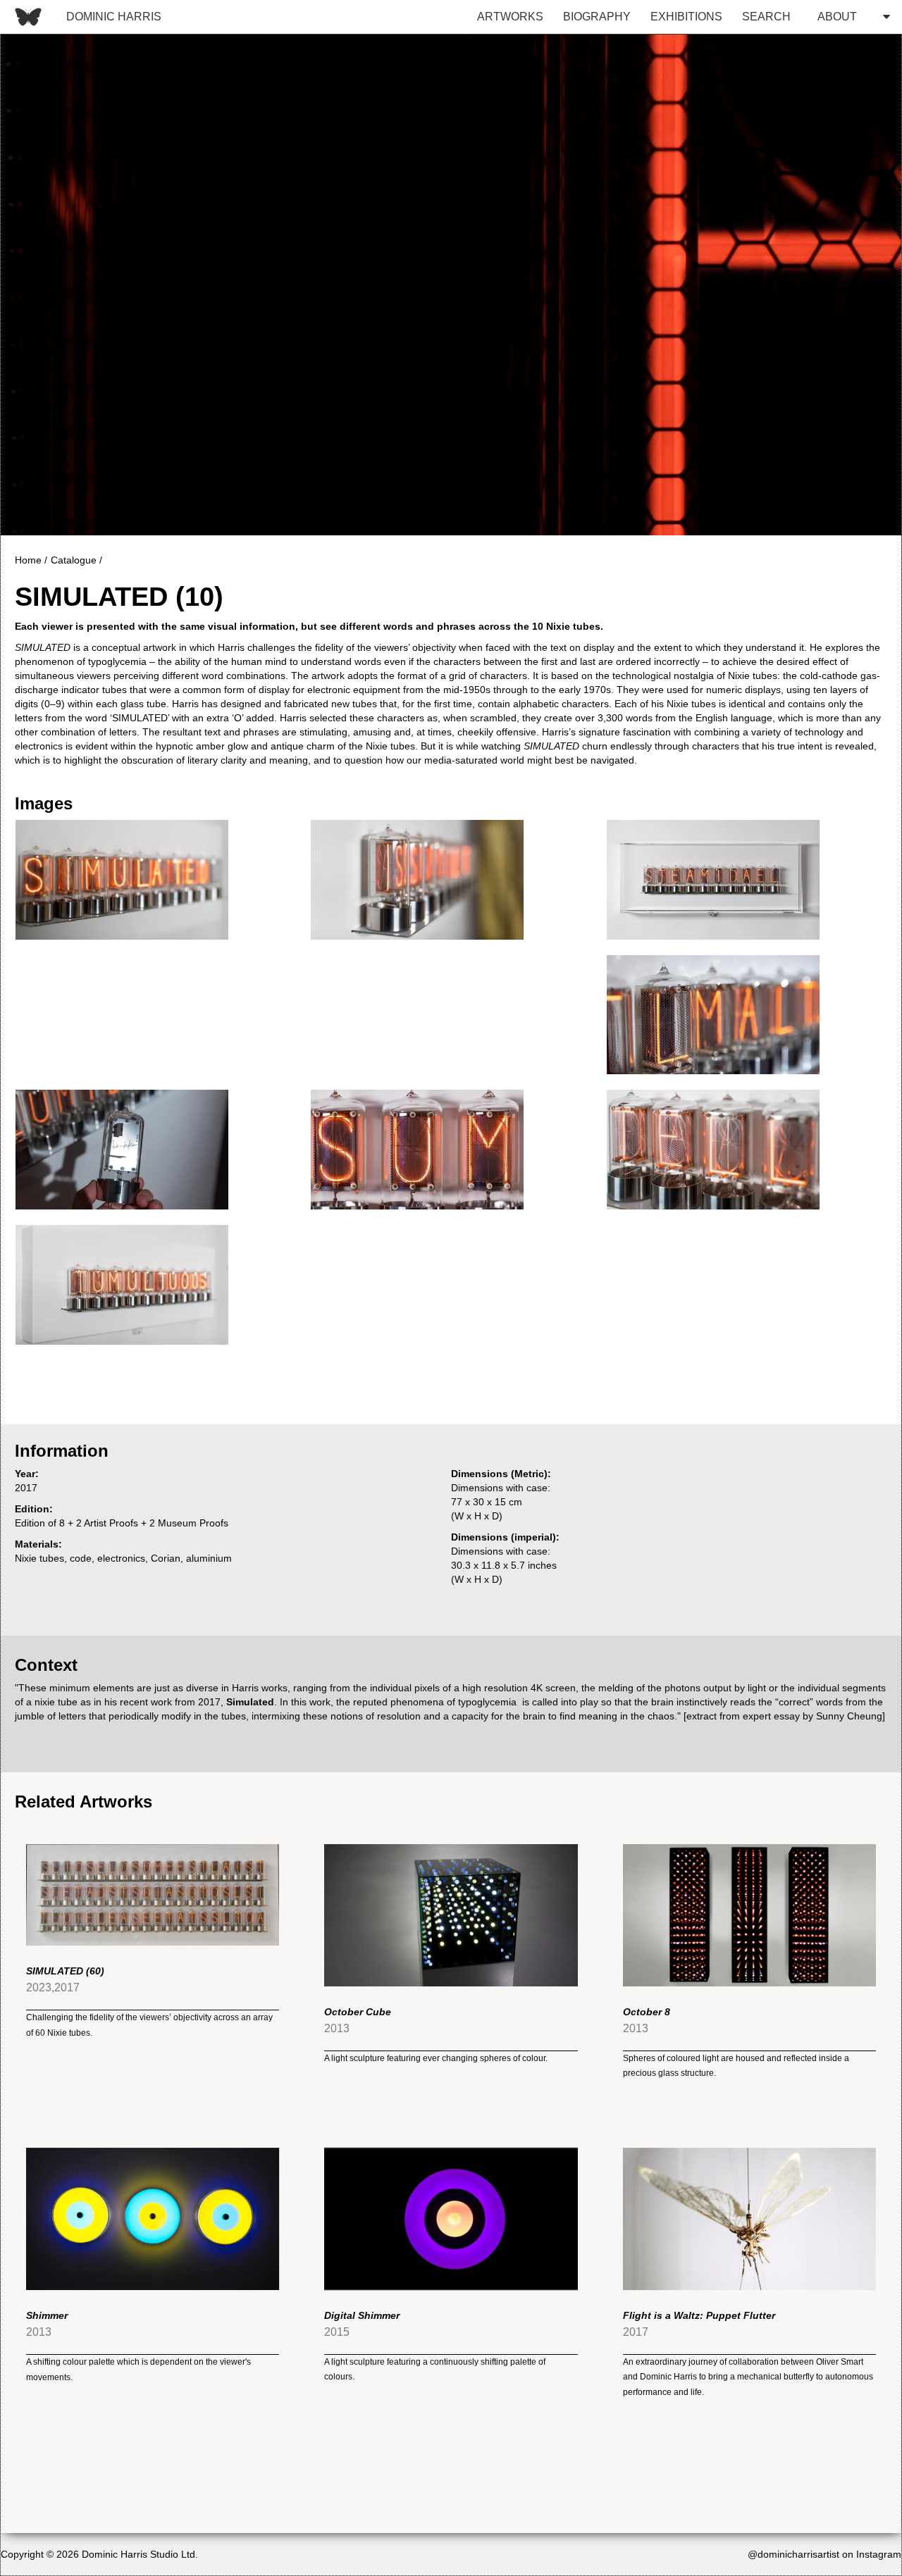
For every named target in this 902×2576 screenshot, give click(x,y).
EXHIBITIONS (686, 17)
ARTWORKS (510, 17)
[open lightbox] (121, 880)
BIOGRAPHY (597, 17)
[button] (850, 17)
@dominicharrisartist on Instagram (824, 2554)
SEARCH (766, 17)
